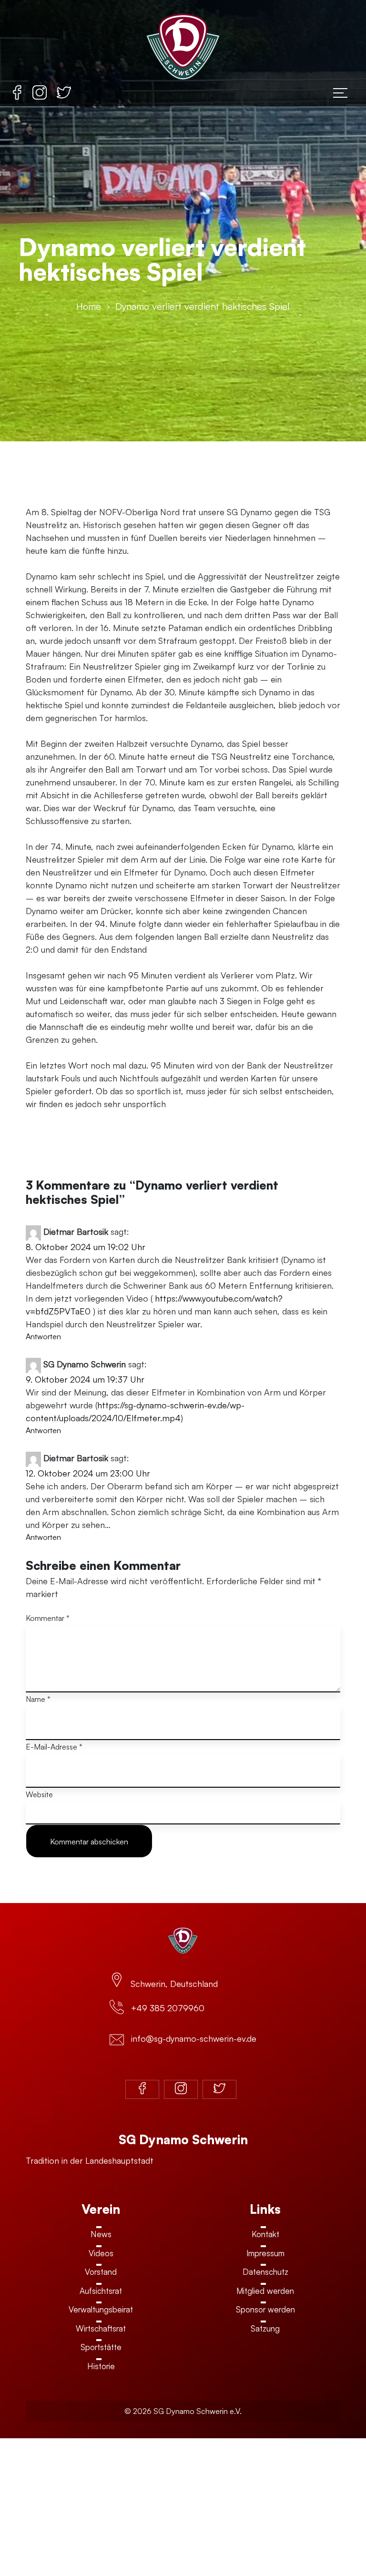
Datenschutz (265, 2272)
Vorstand (101, 2272)
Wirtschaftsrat (101, 2328)
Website (39, 1794)
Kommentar (48, 1618)
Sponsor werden (265, 2309)
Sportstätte (101, 2347)
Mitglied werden (265, 2291)
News (101, 2234)
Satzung (265, 2328)
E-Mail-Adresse (54, 1747)
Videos (101, 2253)
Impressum (265, 2253)
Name (38, 1699)
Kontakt (265, 2234)
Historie (101, 2366)
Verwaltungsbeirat (101, 2309)
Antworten (43, 1336)
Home (89, 306)
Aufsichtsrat (101, 2291)
